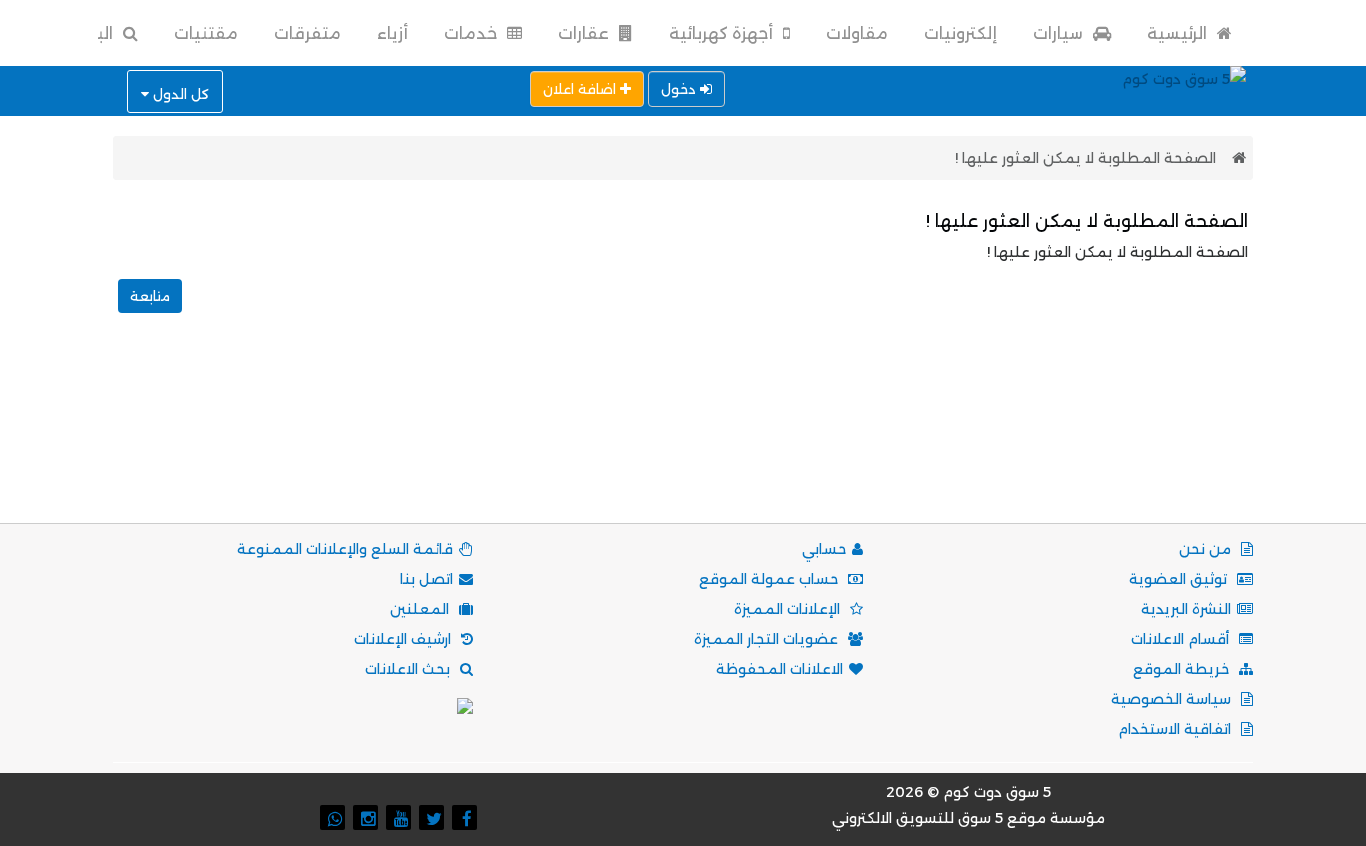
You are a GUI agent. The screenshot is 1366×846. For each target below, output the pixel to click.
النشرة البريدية (1186, 609)
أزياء (392, 33)
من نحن (1207, 549)
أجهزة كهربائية (723, 33)
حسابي (824, 549)
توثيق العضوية (1180, 579)
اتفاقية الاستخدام (1176, 729)
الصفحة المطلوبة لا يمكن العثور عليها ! (1085, 158)
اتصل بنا (426, 579)
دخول (680, 89)
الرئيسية (1179, 33)
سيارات (1060, 33)
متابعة (150, 296)
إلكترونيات (960, 33)
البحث (91, 33)
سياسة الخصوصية (1173, 699)
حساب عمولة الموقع (770, 579)
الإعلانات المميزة (789, 609)
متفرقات (307, 33)
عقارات (585, 33)
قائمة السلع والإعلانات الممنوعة (345, 549)
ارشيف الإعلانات (404, 639)
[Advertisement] (683, 440)
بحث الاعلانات (409, 669)
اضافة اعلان (581, 89)
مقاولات (857, 33)
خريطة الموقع (1183, 669)
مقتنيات (206, 33)
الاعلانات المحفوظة (779, 669)
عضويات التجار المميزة (768, 639)
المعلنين (421, 609)
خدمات (472, 33)
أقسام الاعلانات (1182, 639)
